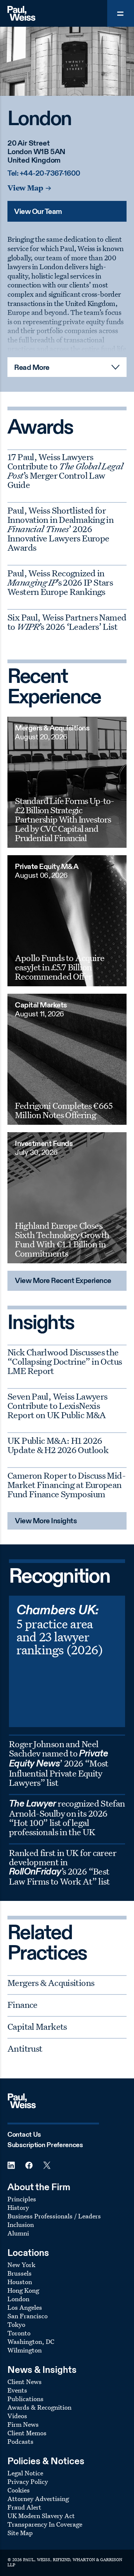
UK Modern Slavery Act (41, 2516)
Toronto (19, 2333)
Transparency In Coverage (45, 2524)
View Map (25, 188)
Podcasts (20, 2441)
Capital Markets (37, 2026)
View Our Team (38, 212)
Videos (17, 2416)
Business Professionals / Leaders (54, 2216)
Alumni (18, 2233)
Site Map (20, 2533)
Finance (23, 2005)
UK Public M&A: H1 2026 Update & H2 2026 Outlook (58, 1445)
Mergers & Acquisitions (51, 1983)
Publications (25, 2399)
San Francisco (28, 2316)
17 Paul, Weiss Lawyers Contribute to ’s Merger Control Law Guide (65, 471)
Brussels (20, 2273)
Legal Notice (25, 2473)
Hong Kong (23, 2290)
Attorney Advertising (38, 2499)
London (18, 2299)
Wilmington (25, 2350)
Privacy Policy (28, 2481)
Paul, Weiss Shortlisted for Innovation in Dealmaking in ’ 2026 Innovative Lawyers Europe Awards (60, 529)
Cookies (19, 2490)
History (18, 2207)
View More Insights (46, 1521)
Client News (25, 2382)
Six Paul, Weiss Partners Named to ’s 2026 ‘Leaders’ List (67, 622)
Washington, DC (31, 2341)
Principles (22, 2199)
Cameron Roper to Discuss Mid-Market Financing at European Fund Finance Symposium (66, 1485)
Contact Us (24, 2135)
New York (21, 2265)
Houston (20, 2282)
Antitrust (25, 2048)
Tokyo (16, 2324)
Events (17, 2390)
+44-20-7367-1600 (50, 174)
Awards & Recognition (39, 2407)
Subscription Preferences (45, 2145)
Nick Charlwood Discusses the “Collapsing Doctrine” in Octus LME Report (65, 1361)
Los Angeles (25, 2307)
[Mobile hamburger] (121, 13)
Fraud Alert (24, 2507)
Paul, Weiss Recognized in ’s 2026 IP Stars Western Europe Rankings (60, 582)
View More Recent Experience (63, 1281)
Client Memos (27, 2433)
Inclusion (21, 2225)
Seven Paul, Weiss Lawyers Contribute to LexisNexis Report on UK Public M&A (57, 1406)
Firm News (23, 2424)
